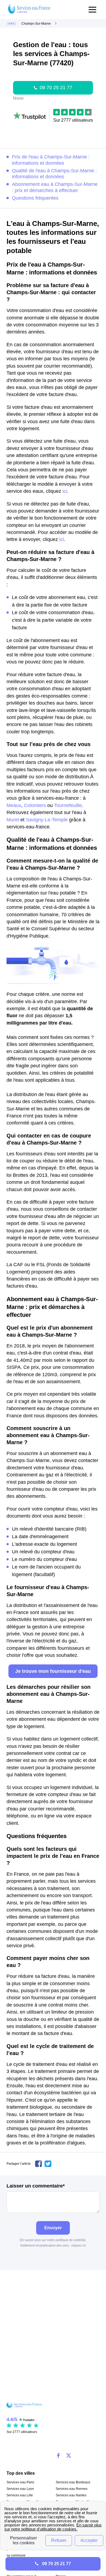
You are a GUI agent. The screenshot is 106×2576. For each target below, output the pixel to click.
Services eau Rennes (72, 2489)
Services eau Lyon (20, 2489)
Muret (13, 820)
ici (65, 491)
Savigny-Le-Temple (47, 820)
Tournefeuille (68, 805)
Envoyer (53, 2228)
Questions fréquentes (35, 198)
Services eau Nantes (71, 2495)
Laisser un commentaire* (36, 2186)
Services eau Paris (20, 2482)
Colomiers (35, 805)
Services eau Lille (20, 2495)
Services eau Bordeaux (73, 2482)
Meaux (14, 805)
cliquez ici (79, 2246)
